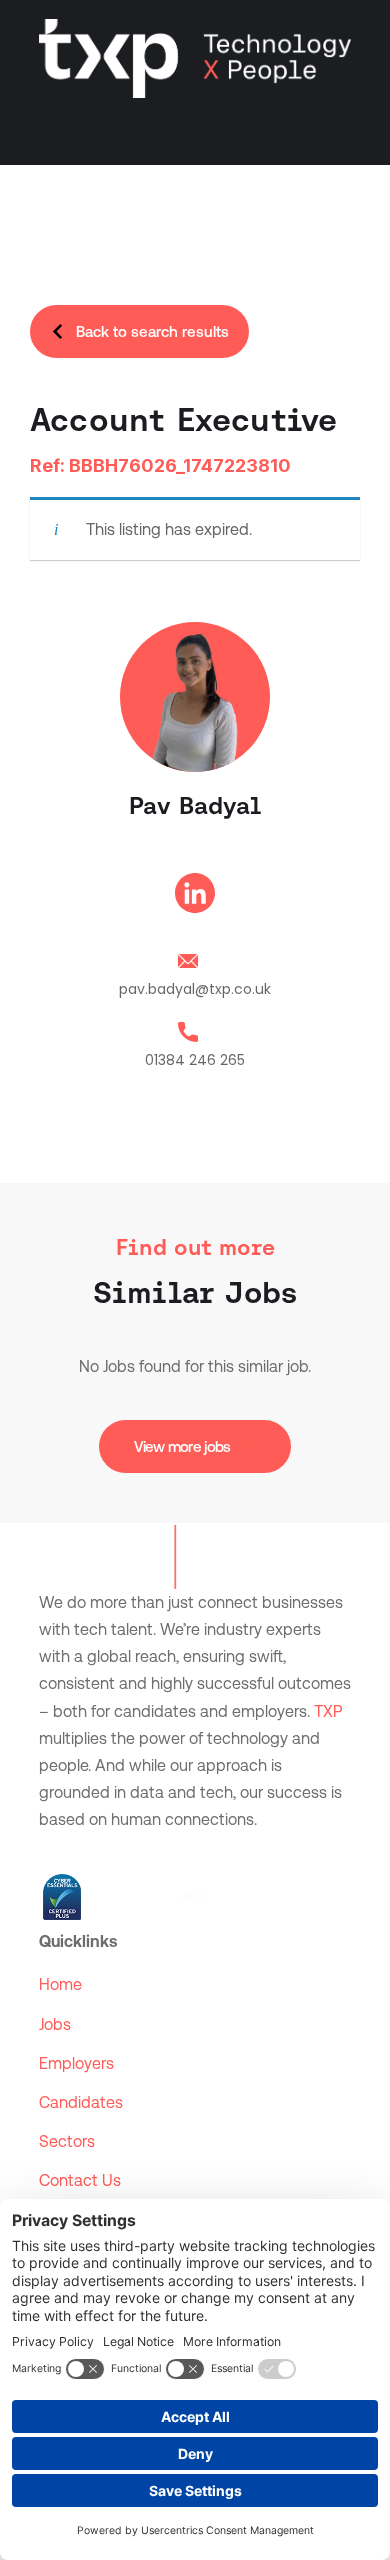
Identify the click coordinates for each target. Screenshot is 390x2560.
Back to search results (152, 331)
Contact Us (80, 2180)
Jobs (55, 2024)
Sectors (67, 2141)
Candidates (81, 2102)
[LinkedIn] (195, 897)
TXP (328, 1711)
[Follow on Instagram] (135, 1850)
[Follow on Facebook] (95, 1850)
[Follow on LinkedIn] (55, 1850)
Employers (76, 2063)
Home (60, 1984)
